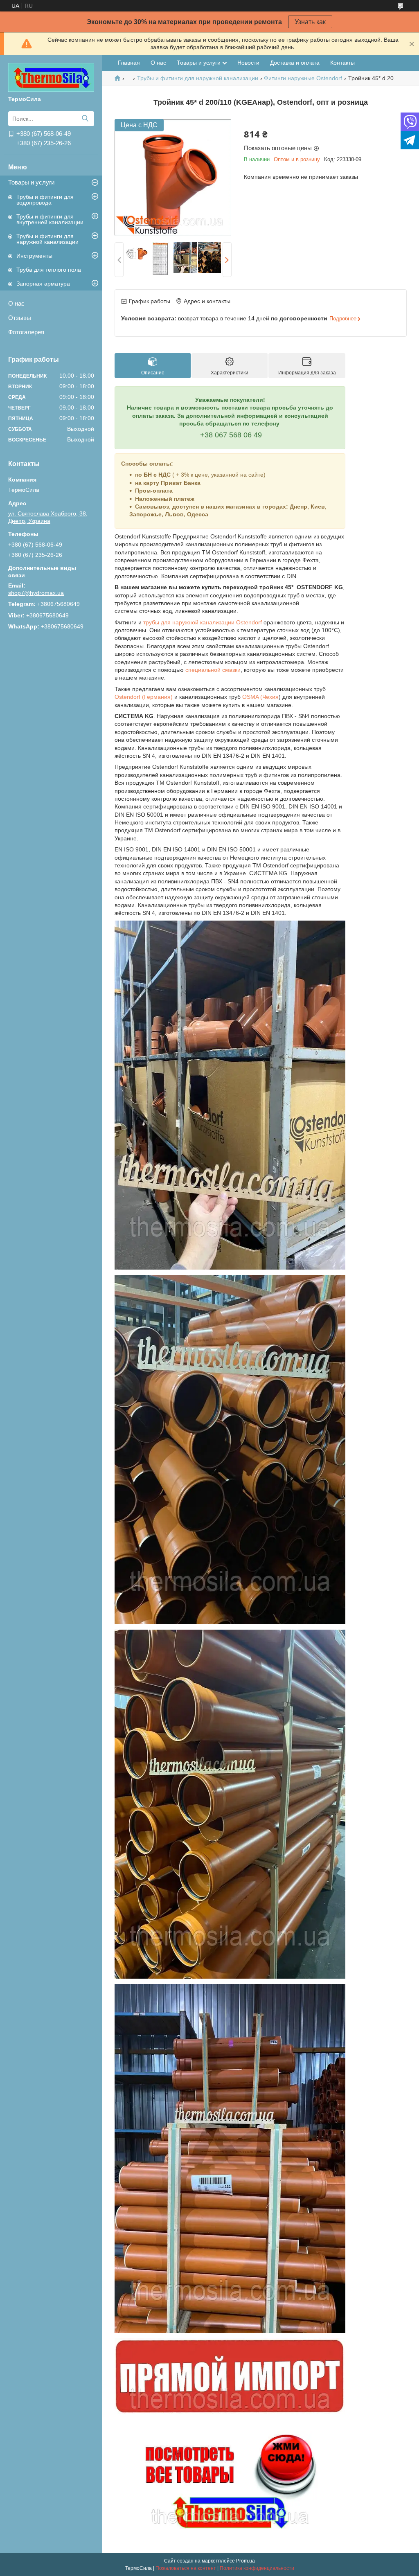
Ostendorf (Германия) (144, 697)
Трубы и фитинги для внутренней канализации (50, 219)
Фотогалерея (26, 332)
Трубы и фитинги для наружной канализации (47, 239)
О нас (16, 303)
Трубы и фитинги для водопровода (45, 200)
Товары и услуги (31, 182)
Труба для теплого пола (49, 270)
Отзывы (20, 318)
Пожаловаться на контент (186, 2568)
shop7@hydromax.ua (36, 593)
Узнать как (310, 22)
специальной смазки (213, 670)
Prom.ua (246, 2561)
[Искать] (85, 119)
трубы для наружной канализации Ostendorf (203, 622)
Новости (248, 63)
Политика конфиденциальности (257, 2568)
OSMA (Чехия (260, 697)
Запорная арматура (43, 284)
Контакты (342, 63)
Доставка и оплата (295, 63)
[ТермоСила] (51, 77)
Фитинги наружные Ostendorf (303, 78)
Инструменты (34, 256)
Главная (129, 63)
